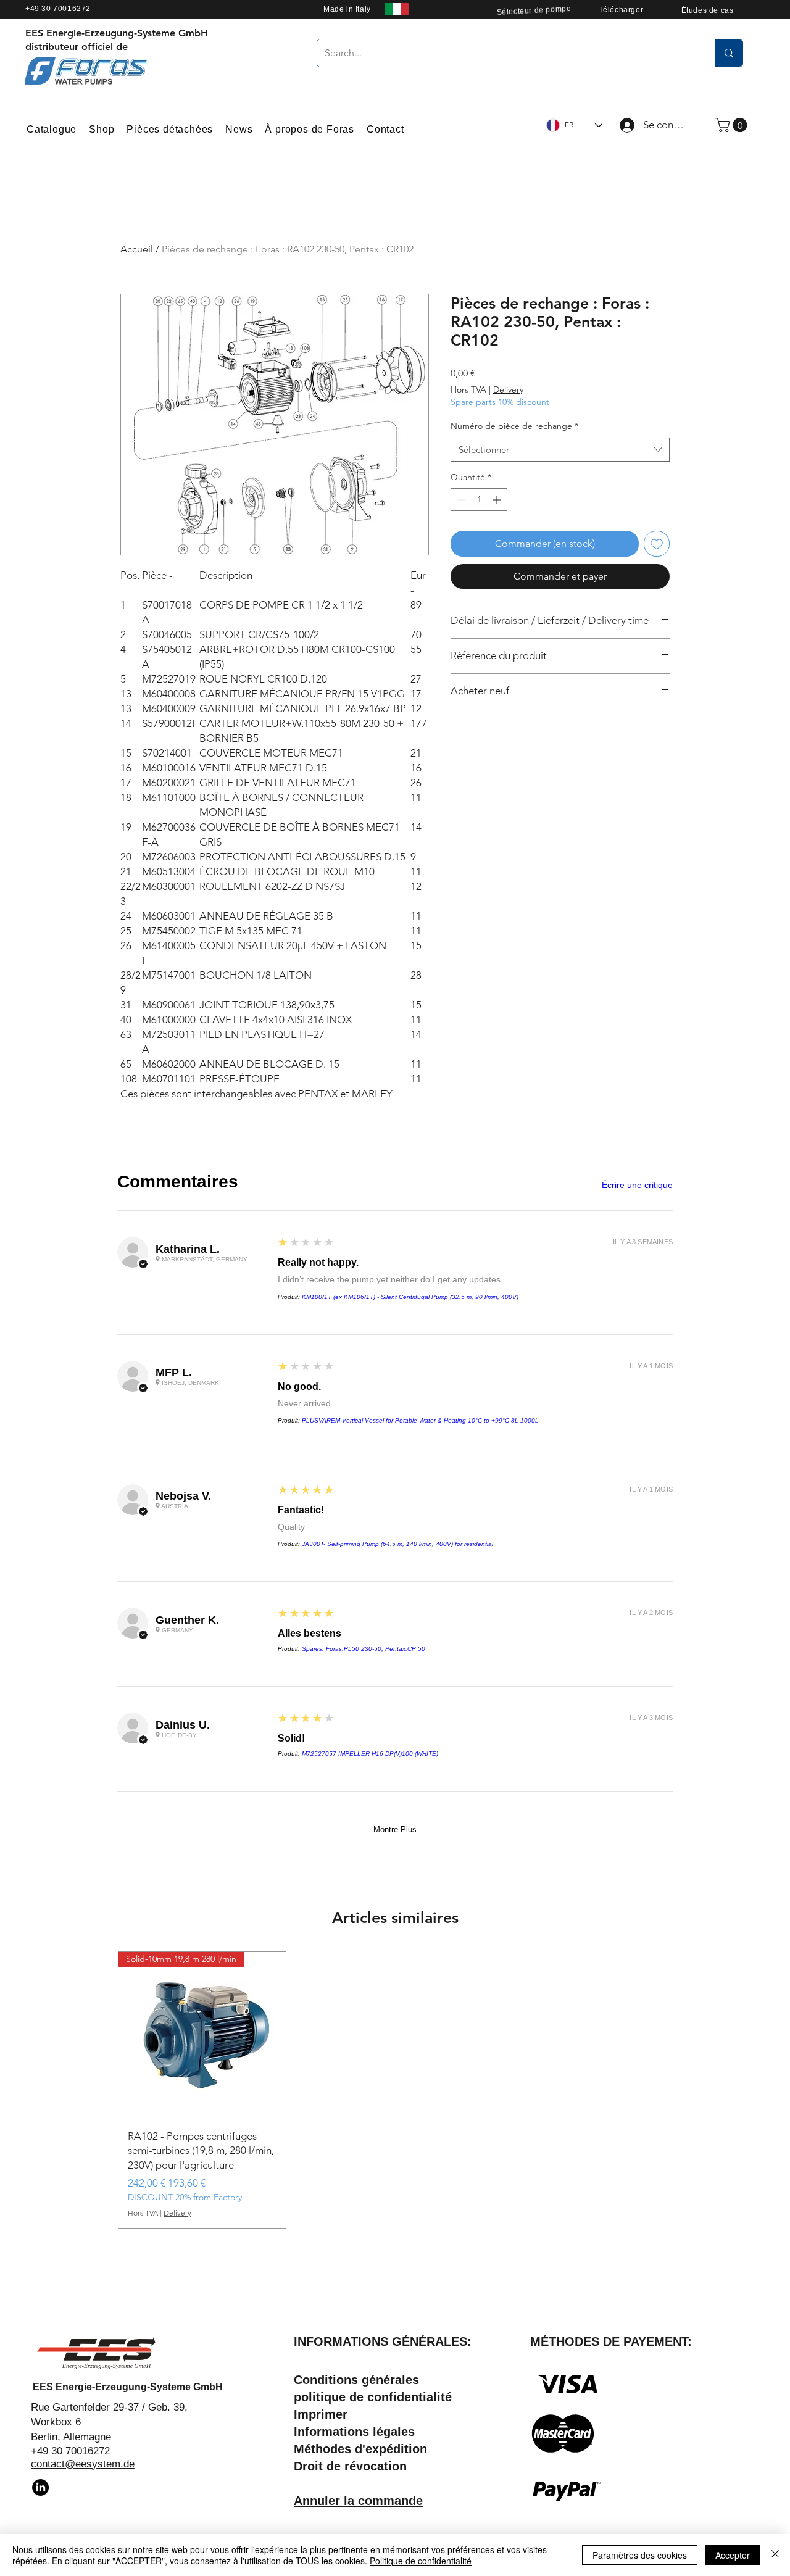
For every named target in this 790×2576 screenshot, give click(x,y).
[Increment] (498, 500)
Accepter (733, 2555)
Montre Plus (395, 1830)
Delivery (508, 389)
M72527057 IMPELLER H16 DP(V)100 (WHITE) (370, 1754)
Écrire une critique (637, 1185)
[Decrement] (460, 500)
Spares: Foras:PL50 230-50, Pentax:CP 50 (364, 1649)
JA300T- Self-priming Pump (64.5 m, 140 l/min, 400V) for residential (397, 1544)
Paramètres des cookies (640, 2555)
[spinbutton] (479, 500)
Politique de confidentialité (421, 2561)
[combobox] (560, 450)
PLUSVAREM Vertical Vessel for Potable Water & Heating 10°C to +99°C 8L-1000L (420, 1420)
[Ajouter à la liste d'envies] (657, 544)
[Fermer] (775, 2555)
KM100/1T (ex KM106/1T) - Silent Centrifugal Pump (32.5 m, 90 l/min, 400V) (410, 1297)
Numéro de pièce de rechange (514, 426)
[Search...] (729, 53)
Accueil (137, 249)
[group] (395, 2090)
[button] (733, 125)
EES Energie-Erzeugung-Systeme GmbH (128, 2387)
